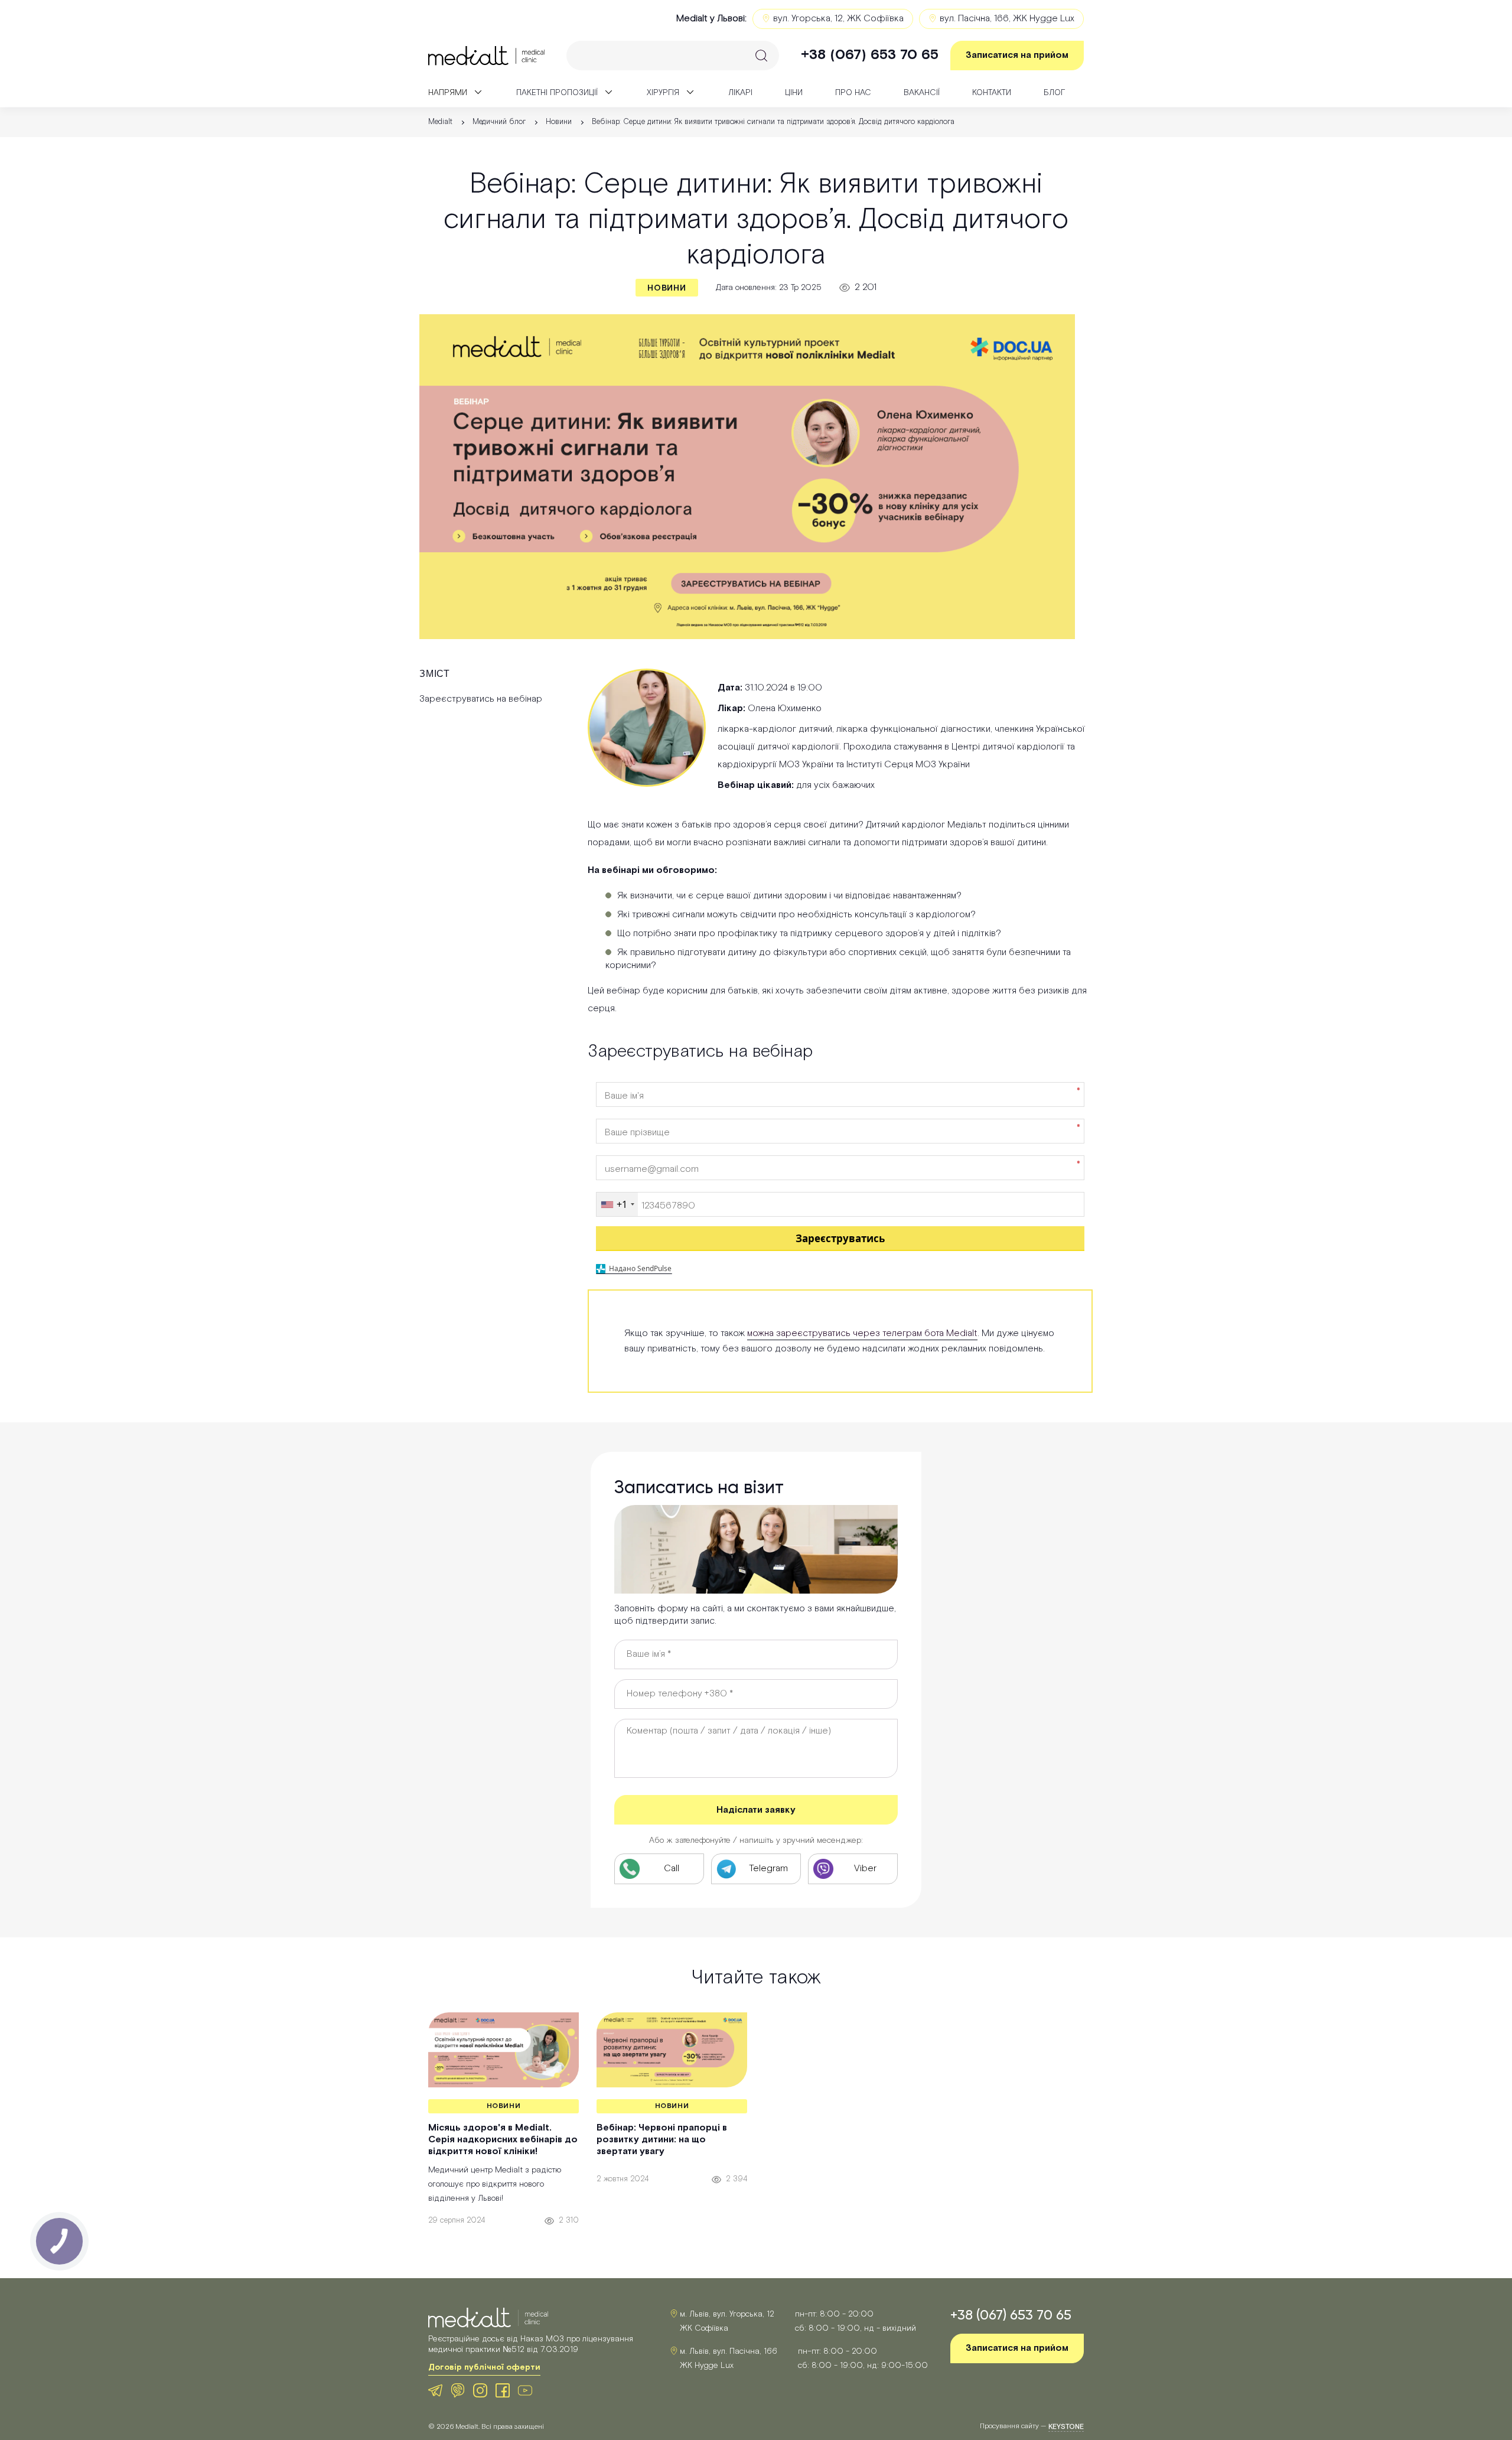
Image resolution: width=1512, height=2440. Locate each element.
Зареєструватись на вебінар (481, 699)
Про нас (853, 93)
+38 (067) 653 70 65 (870, 55)
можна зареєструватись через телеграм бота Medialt (862, 1333)
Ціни (794, 93)
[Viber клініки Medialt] (458, 2390)
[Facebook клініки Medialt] (503, 2390)
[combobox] (617, 1204)
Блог (1054, 93)
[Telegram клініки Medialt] (435, 2390)
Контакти (992, 93)
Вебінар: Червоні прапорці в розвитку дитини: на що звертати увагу (662, 2140)
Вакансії (922, 93)
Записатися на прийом (1017, 55)
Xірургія (663, 93)
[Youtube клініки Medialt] (525, 2390)
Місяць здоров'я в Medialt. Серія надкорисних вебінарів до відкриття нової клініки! (503, 2140)
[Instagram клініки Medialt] (480, 2390)
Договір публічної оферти (484, 2367)
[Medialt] (486, 56)
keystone (1066, 2427)
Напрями (448, 93)
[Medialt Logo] (488, 2318)
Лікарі (740, 93)
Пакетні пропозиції (557, 93)
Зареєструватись (840, 1238)
